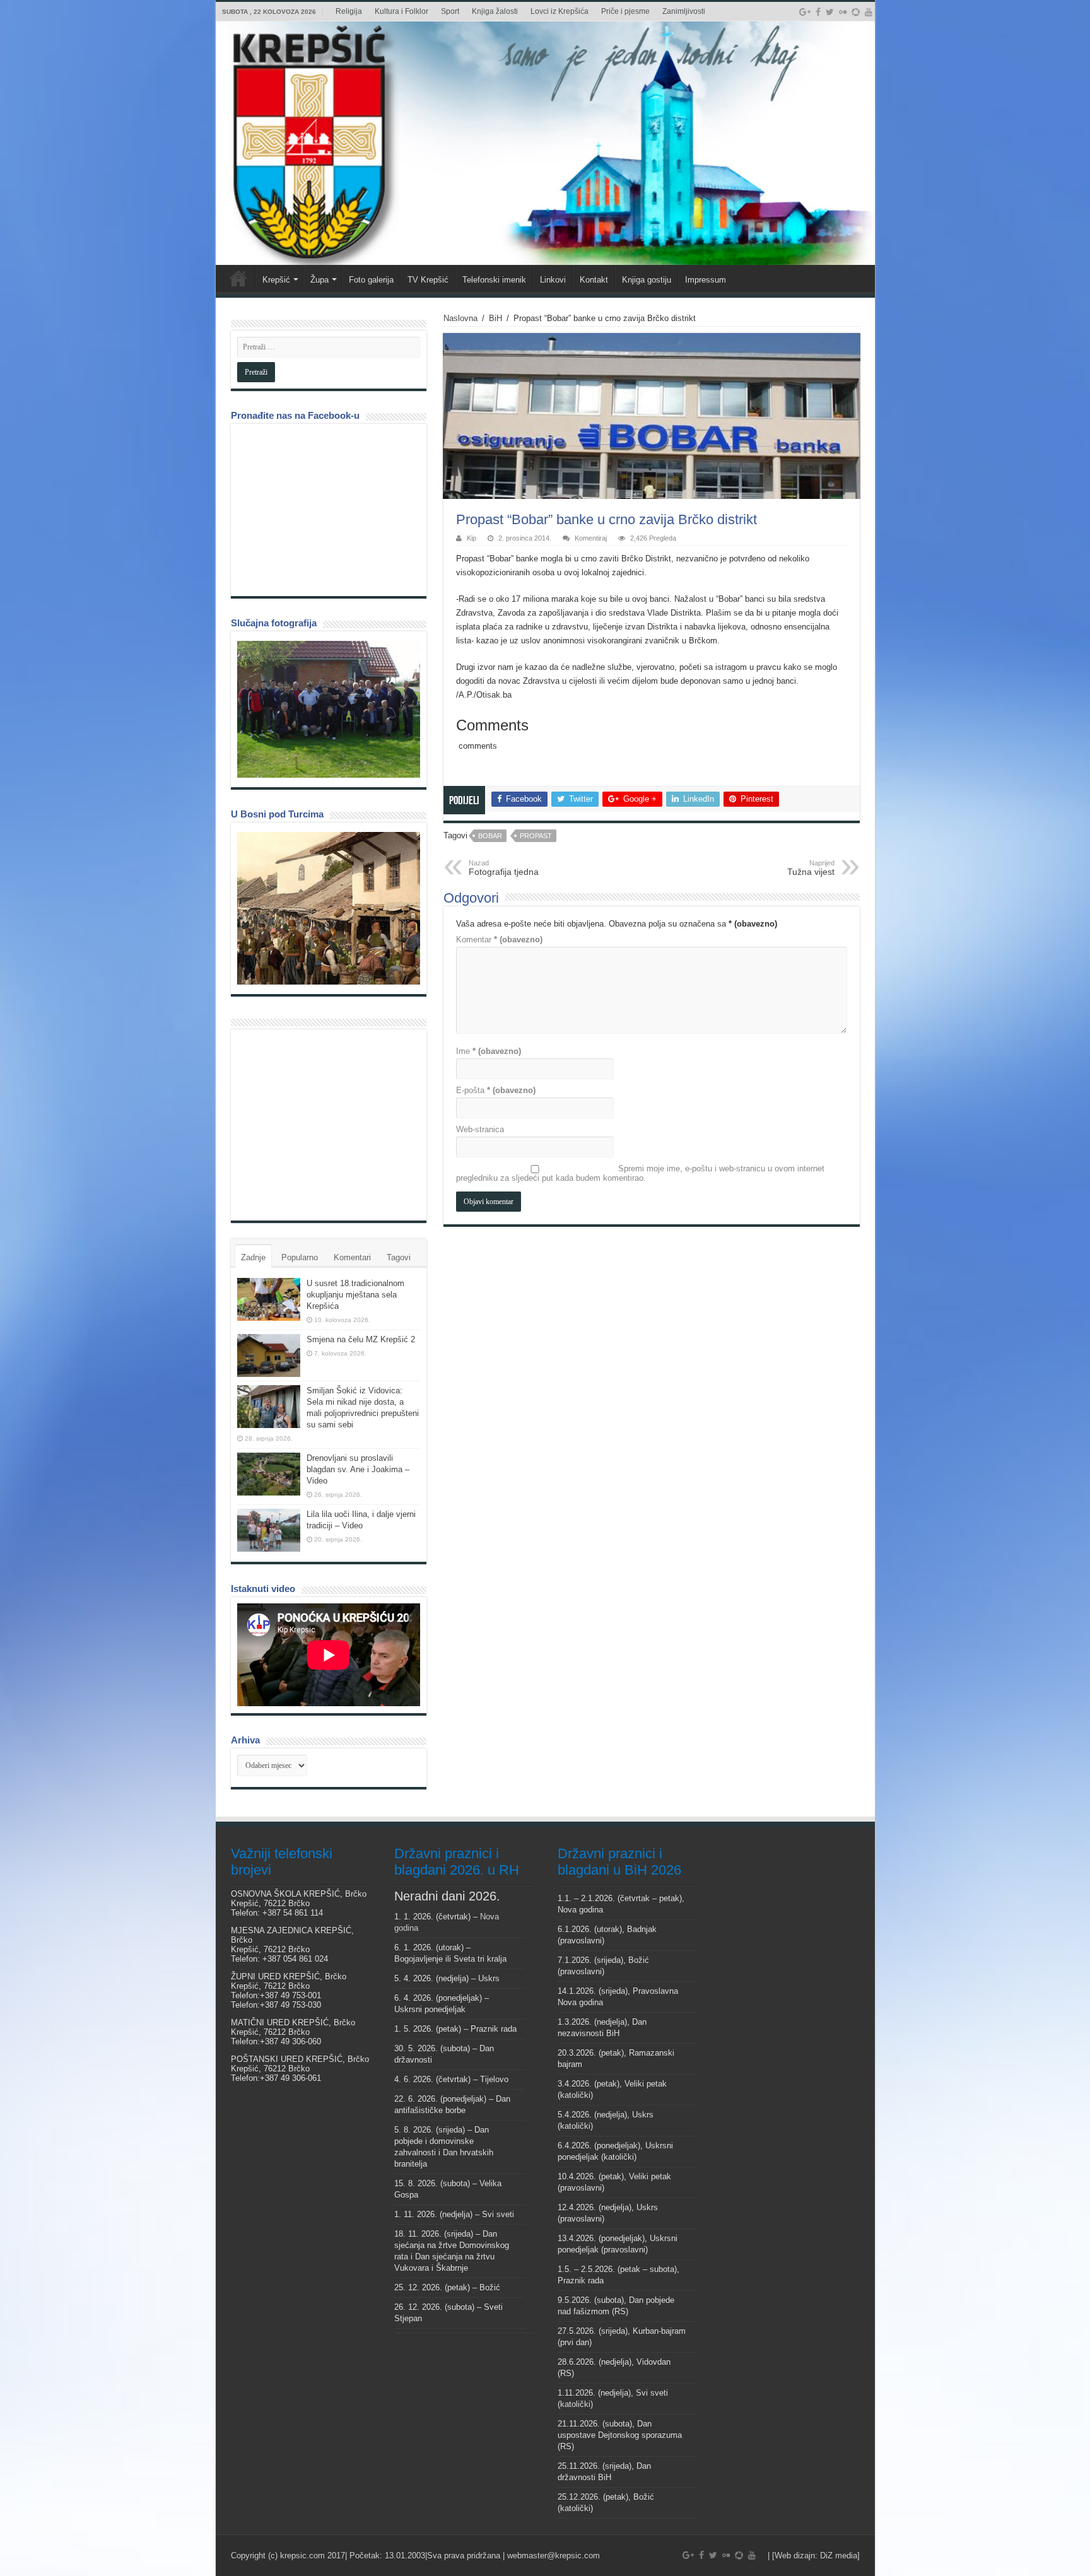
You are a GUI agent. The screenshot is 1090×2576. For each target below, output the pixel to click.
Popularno (300, 1257)
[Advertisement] (332, 1124)
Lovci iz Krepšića (560, 11)
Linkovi (553, 280)
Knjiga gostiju (647, 280)
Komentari (352, 1257)
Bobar (490, 836)
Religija (349, 11)
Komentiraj (591, 538)
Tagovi (399, 1257)
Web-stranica (480, 1129)
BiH (495, 318)
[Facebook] (818, 12)
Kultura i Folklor (401, 11)
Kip (472, 538)
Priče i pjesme (625, 11)
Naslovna (460, 318)
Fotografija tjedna (504, 868)
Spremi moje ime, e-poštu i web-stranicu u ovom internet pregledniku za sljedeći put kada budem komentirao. (640, 1173)
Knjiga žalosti (495, 11)
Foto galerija (371, 280)
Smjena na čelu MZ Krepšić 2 (361, 1339)
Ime (489, 1051)
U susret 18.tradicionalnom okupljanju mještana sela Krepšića (355, 1295)
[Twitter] (830, 12)
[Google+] (805, 12)
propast (536, 836)
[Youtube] (869, 12)
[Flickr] (843, 12)
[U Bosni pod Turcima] (329, 908)
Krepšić (276, 280)
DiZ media (839, 2556)
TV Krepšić (428, 280)
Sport (450, 11)
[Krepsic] (545, 143)
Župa (319, 280)
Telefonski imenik (494, 280)
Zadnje (253, 1257)
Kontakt (594, 280)
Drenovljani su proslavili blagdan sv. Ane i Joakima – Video (358, 1469)
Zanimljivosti (684, 11)
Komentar (499, 940)
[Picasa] (856, 12)
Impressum (706, 280)
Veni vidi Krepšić (238, 278)
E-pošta (496, 1090)
